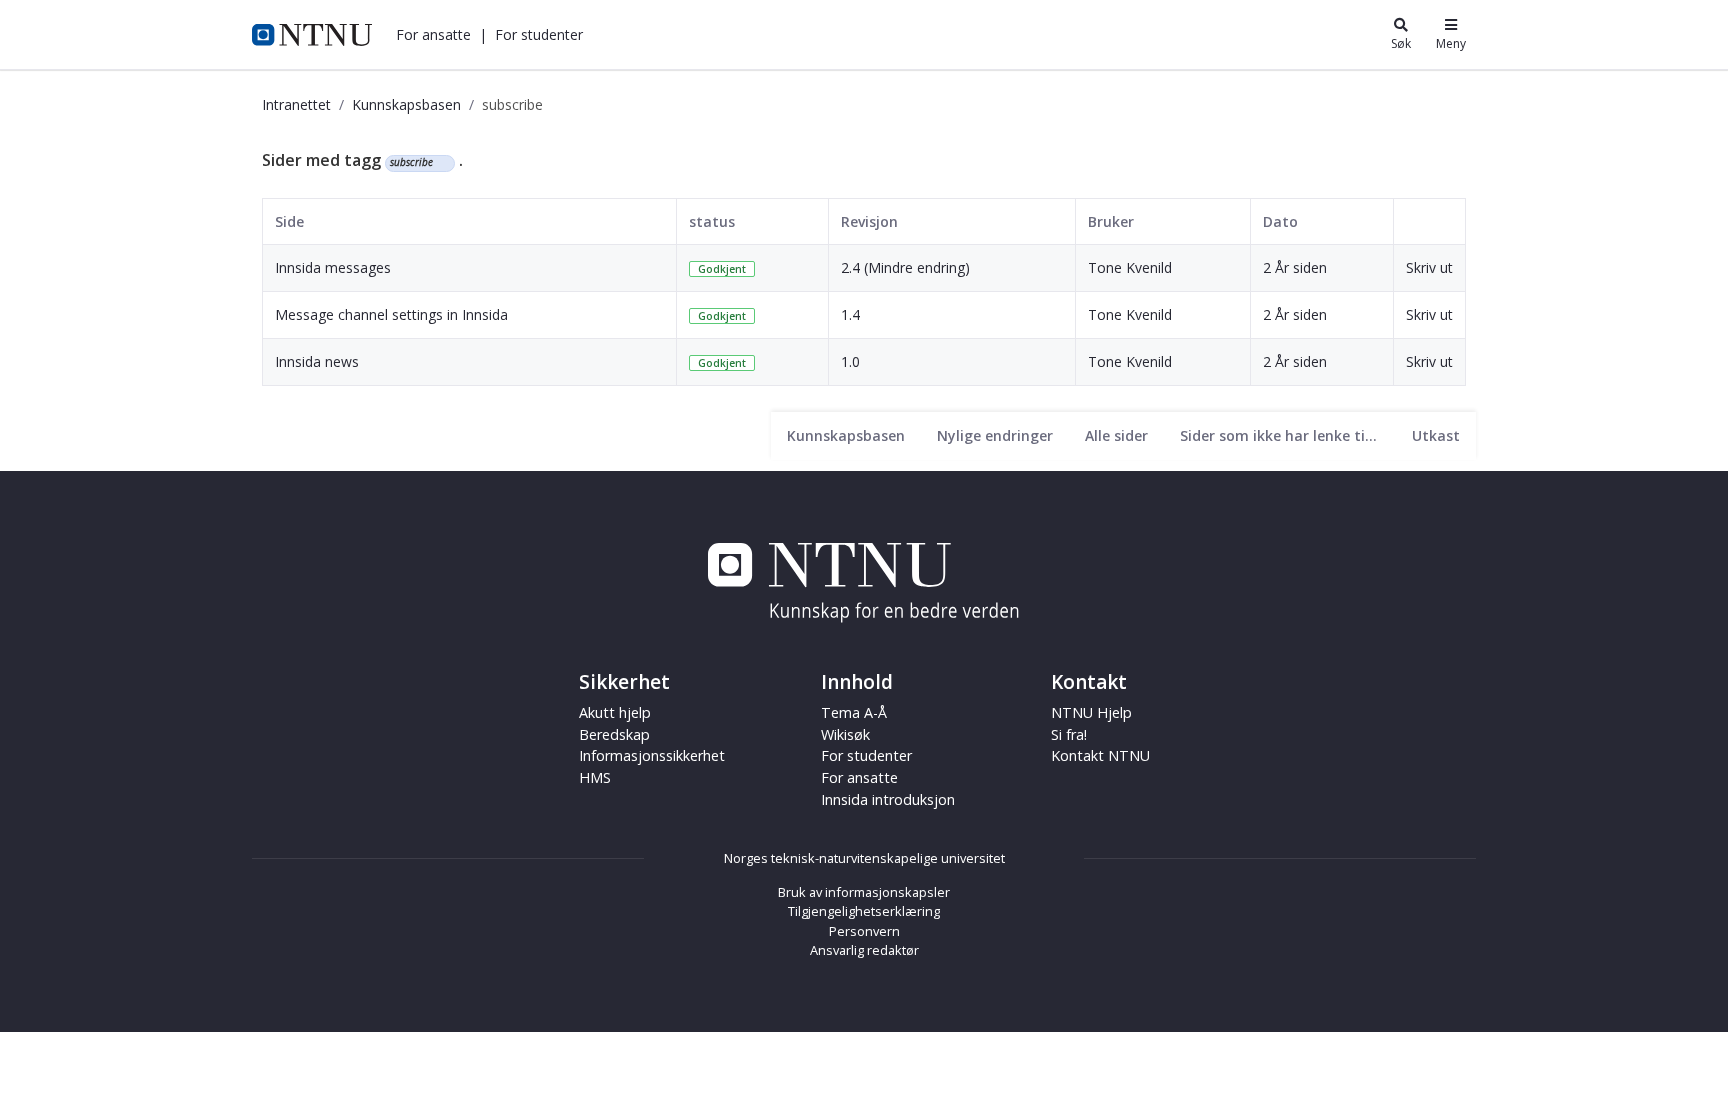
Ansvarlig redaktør (864, 950)
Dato (1280, 221)
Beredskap (614, 734)
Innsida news (317, 361)
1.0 (850, 361)
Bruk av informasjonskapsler (864, 892)
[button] (433, 34)
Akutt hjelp (615, 712)
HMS (595, 777)
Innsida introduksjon (888, 799)
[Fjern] (441, 163)
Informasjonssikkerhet (652, 755)
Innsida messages (333, 267)
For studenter (866, 755)
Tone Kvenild (1130, 267)
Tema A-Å (854, 712)
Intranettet (296, 104)
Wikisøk (845, 734)
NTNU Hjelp (1091, 712)
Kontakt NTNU (1100, 755)
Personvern (864, 931)
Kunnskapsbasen (406, 104)
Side (289, 221)
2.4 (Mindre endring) (905, 267)
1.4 (850, 314)
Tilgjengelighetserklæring (864, 911)
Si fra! (1069, 734)
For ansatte (859, 777)
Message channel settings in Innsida (391, 314)
